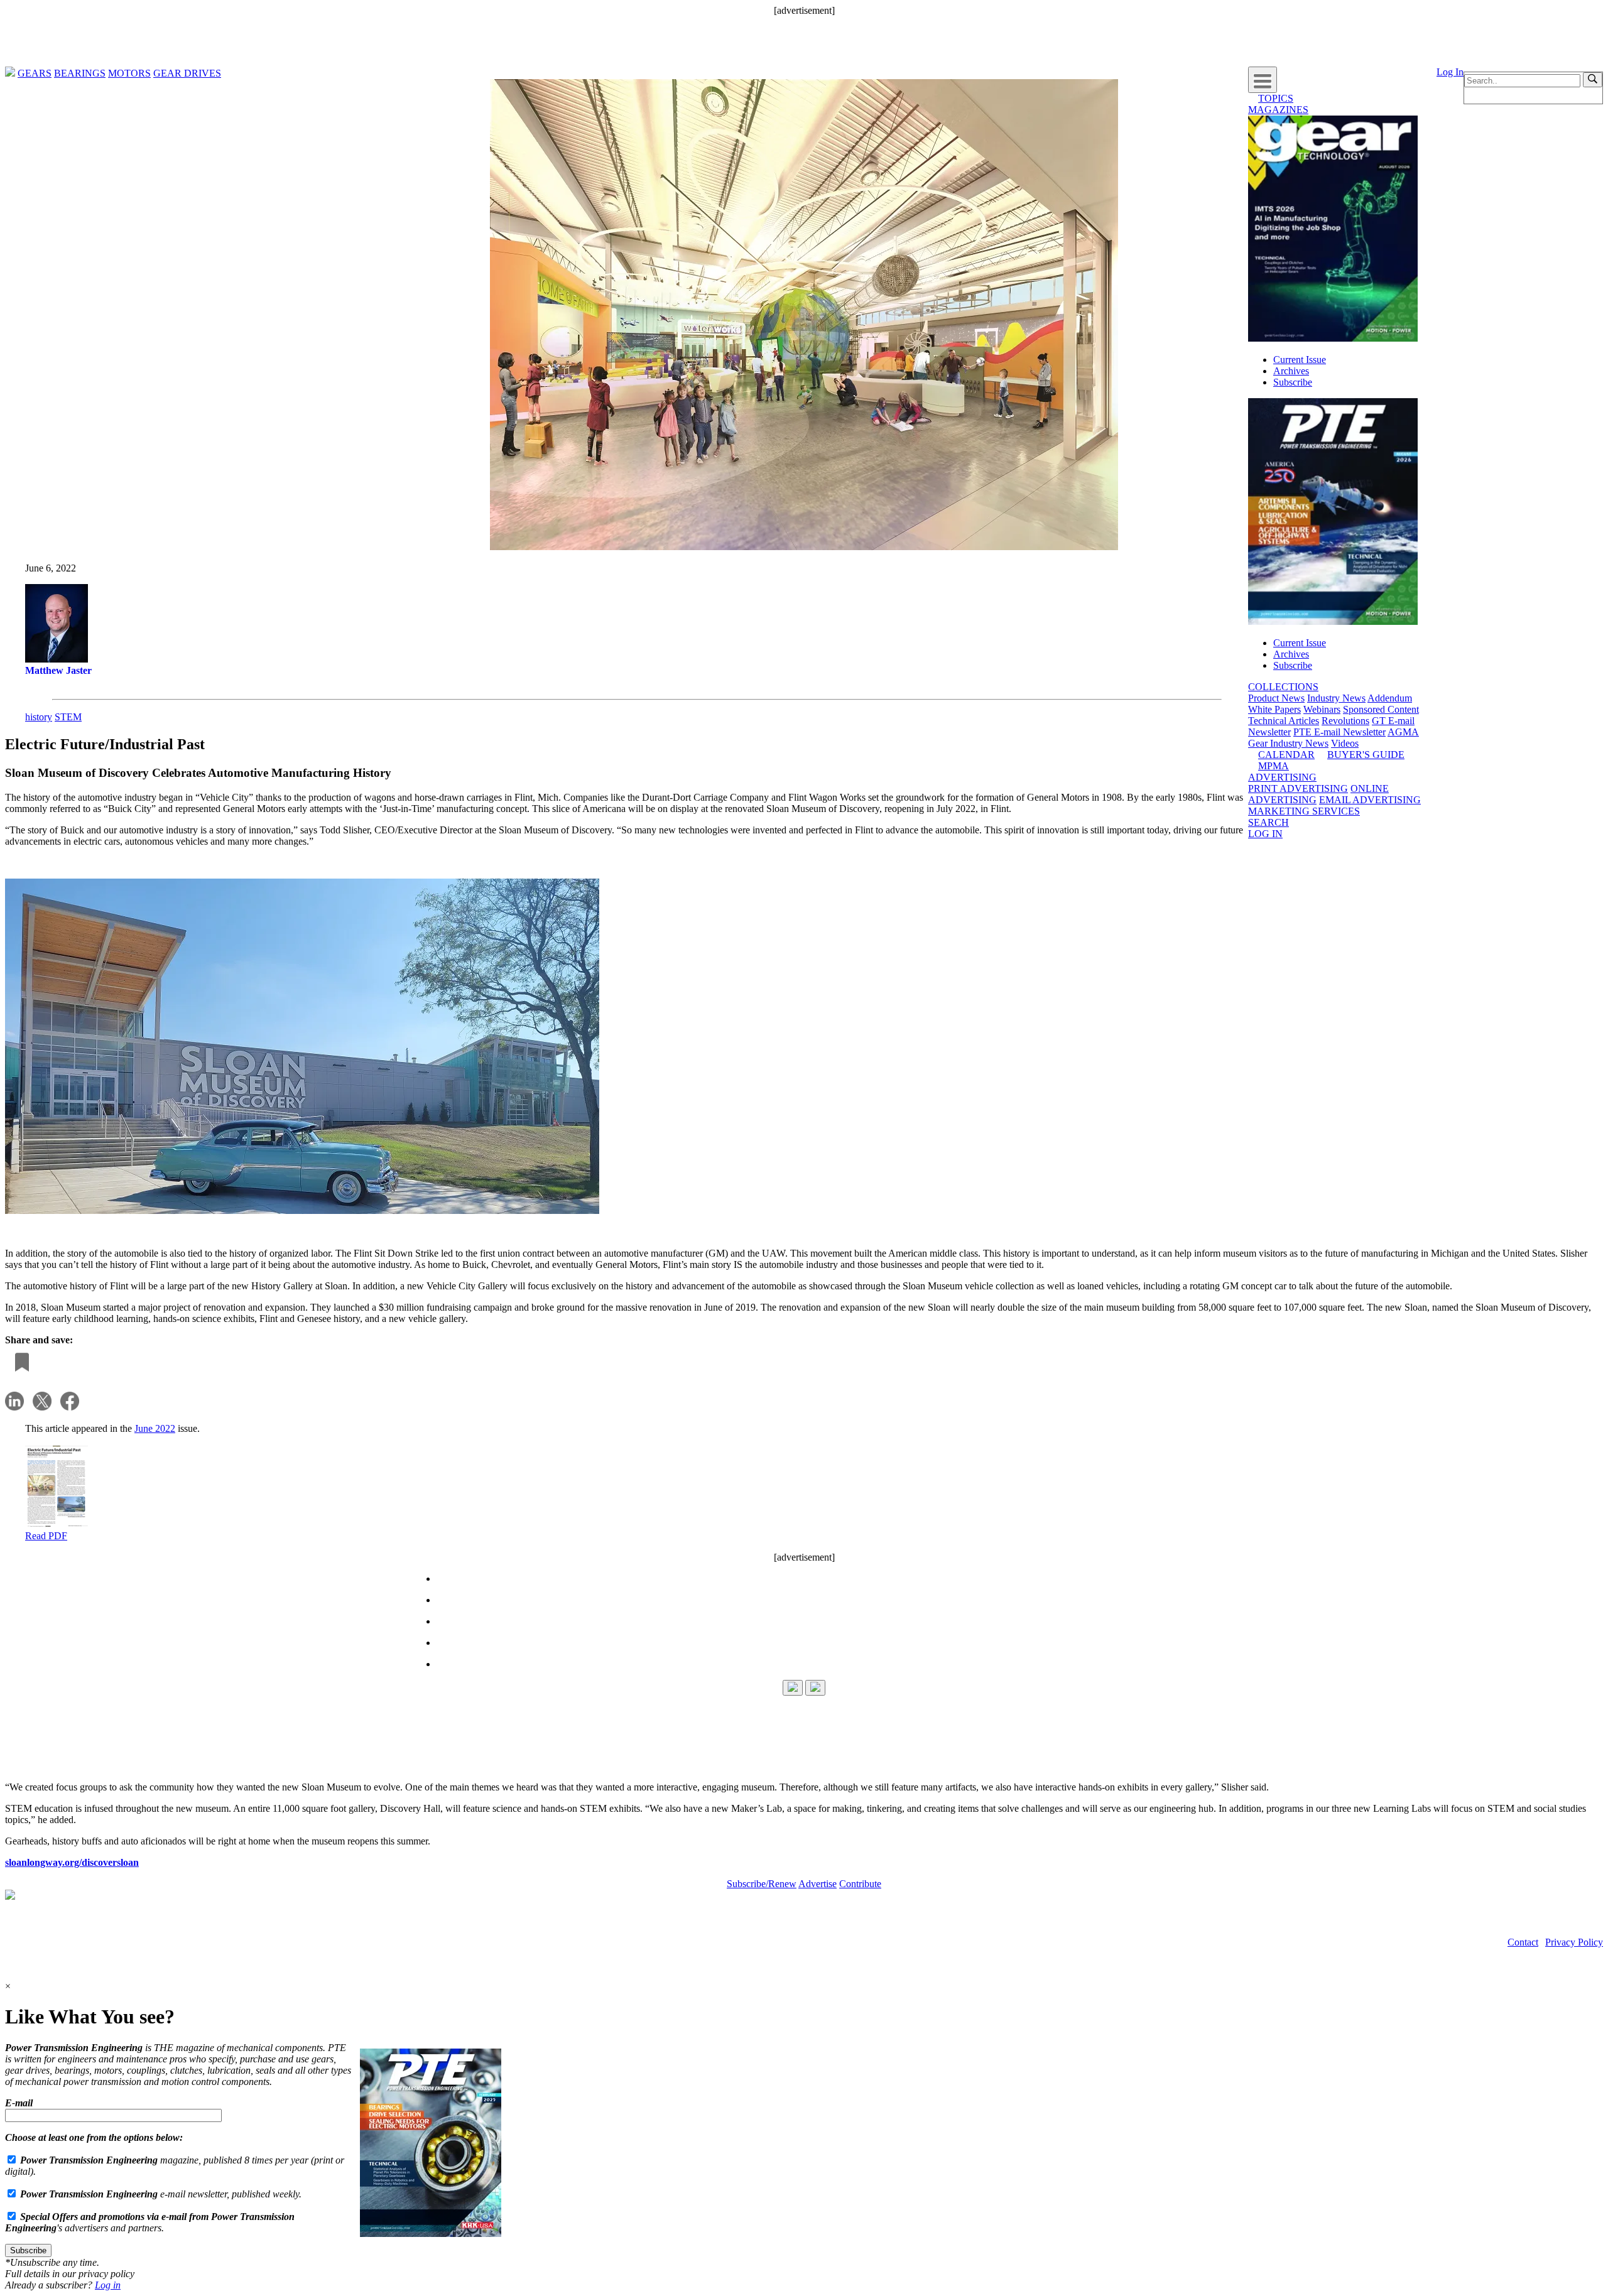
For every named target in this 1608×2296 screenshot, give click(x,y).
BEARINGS (80, 73)
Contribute (860, 1884)
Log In (1450, 72)
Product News (1276, 698)
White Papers (1274, 709)
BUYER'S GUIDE (1366, 755)
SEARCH (1268, 822)
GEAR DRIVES (187, 73)
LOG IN (1265, 834)
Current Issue (1300, 360)
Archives (1291, 371)
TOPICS (1276, 98)
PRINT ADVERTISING (1298, 788)
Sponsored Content (1381, 709)
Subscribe (1293, 382)
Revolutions (1345, 721)
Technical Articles (1284, 721)
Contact (1523, 1942)
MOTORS (129, 73)
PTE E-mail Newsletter (1339, 732)
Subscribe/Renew (762, 1884)
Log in (108, 2285)
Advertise (818, 1884)
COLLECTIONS (1283, 687)
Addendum (1390, 698)
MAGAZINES (1278, 110)
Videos (1345, 743)
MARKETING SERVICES (1304, 811)
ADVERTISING (1282, 777)
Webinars (1322, 709)
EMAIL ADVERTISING (1370, 800)
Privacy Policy (1574, 1942)
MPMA (1274, 766)
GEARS (35, 73)
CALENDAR (1286, 755)
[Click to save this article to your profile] (19, 1363)
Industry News (1336, 698)
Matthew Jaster (58, 670)
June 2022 (155, 1428)
